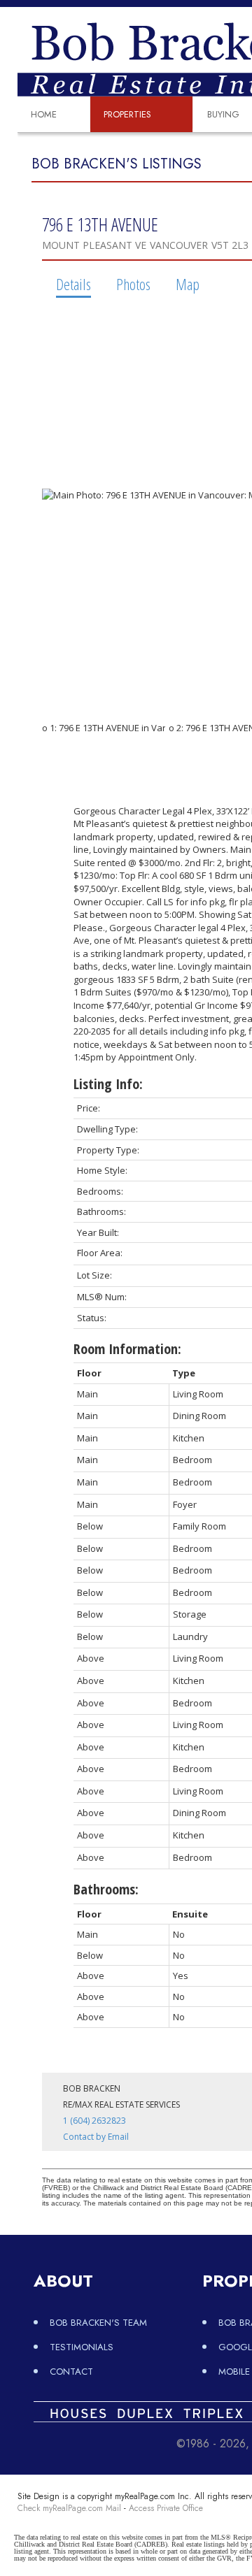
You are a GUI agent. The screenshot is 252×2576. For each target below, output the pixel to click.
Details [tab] (73, 284)
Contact (71, 2372)
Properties (127, 114)
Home (44, 114)
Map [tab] (188, 284)
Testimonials (82, 2347)
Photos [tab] (133, 284)
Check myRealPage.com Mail (69, 2508)
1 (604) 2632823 (94, 2121)
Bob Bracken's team (98, 2323)
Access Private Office (166, 2508)
